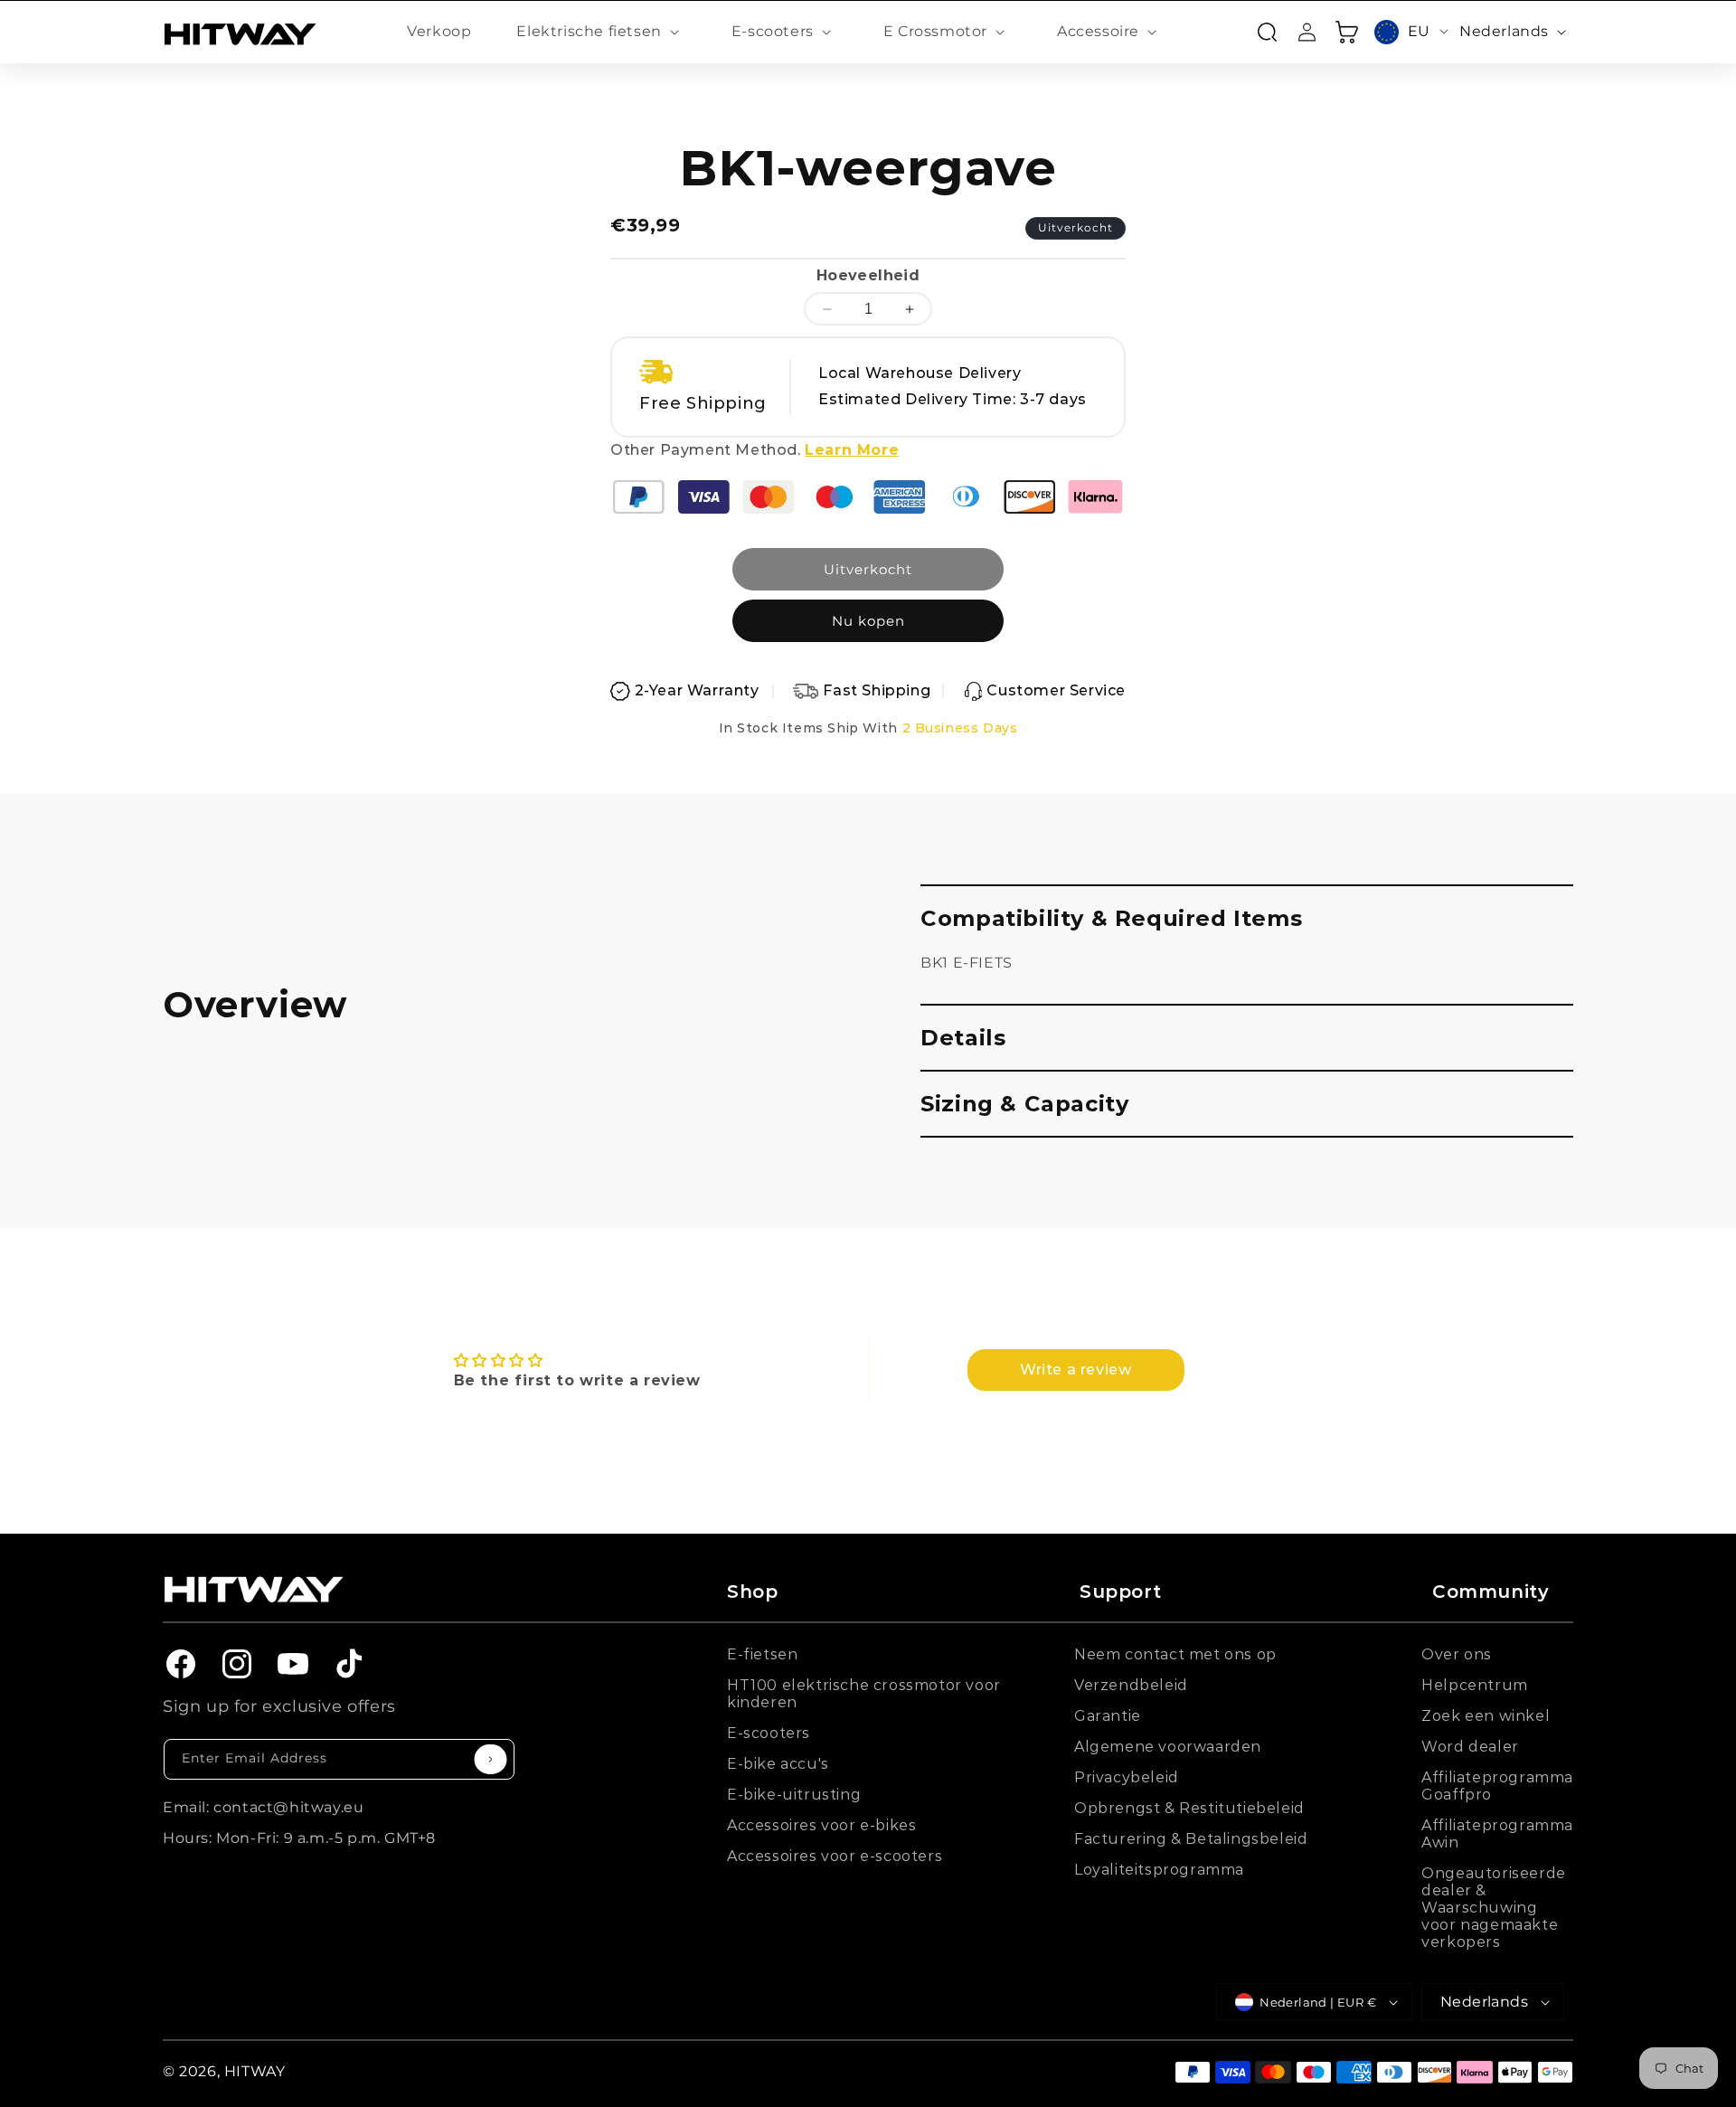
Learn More (852, 450)
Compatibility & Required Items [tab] (1111, 918)
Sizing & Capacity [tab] (1024, 1104)
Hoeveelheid (868, 275)
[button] (601, 32)
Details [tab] (963, 1038)
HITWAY (255, 2071)
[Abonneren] (491, 1759)
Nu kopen (868, 621)
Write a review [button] (1076, 1370)
